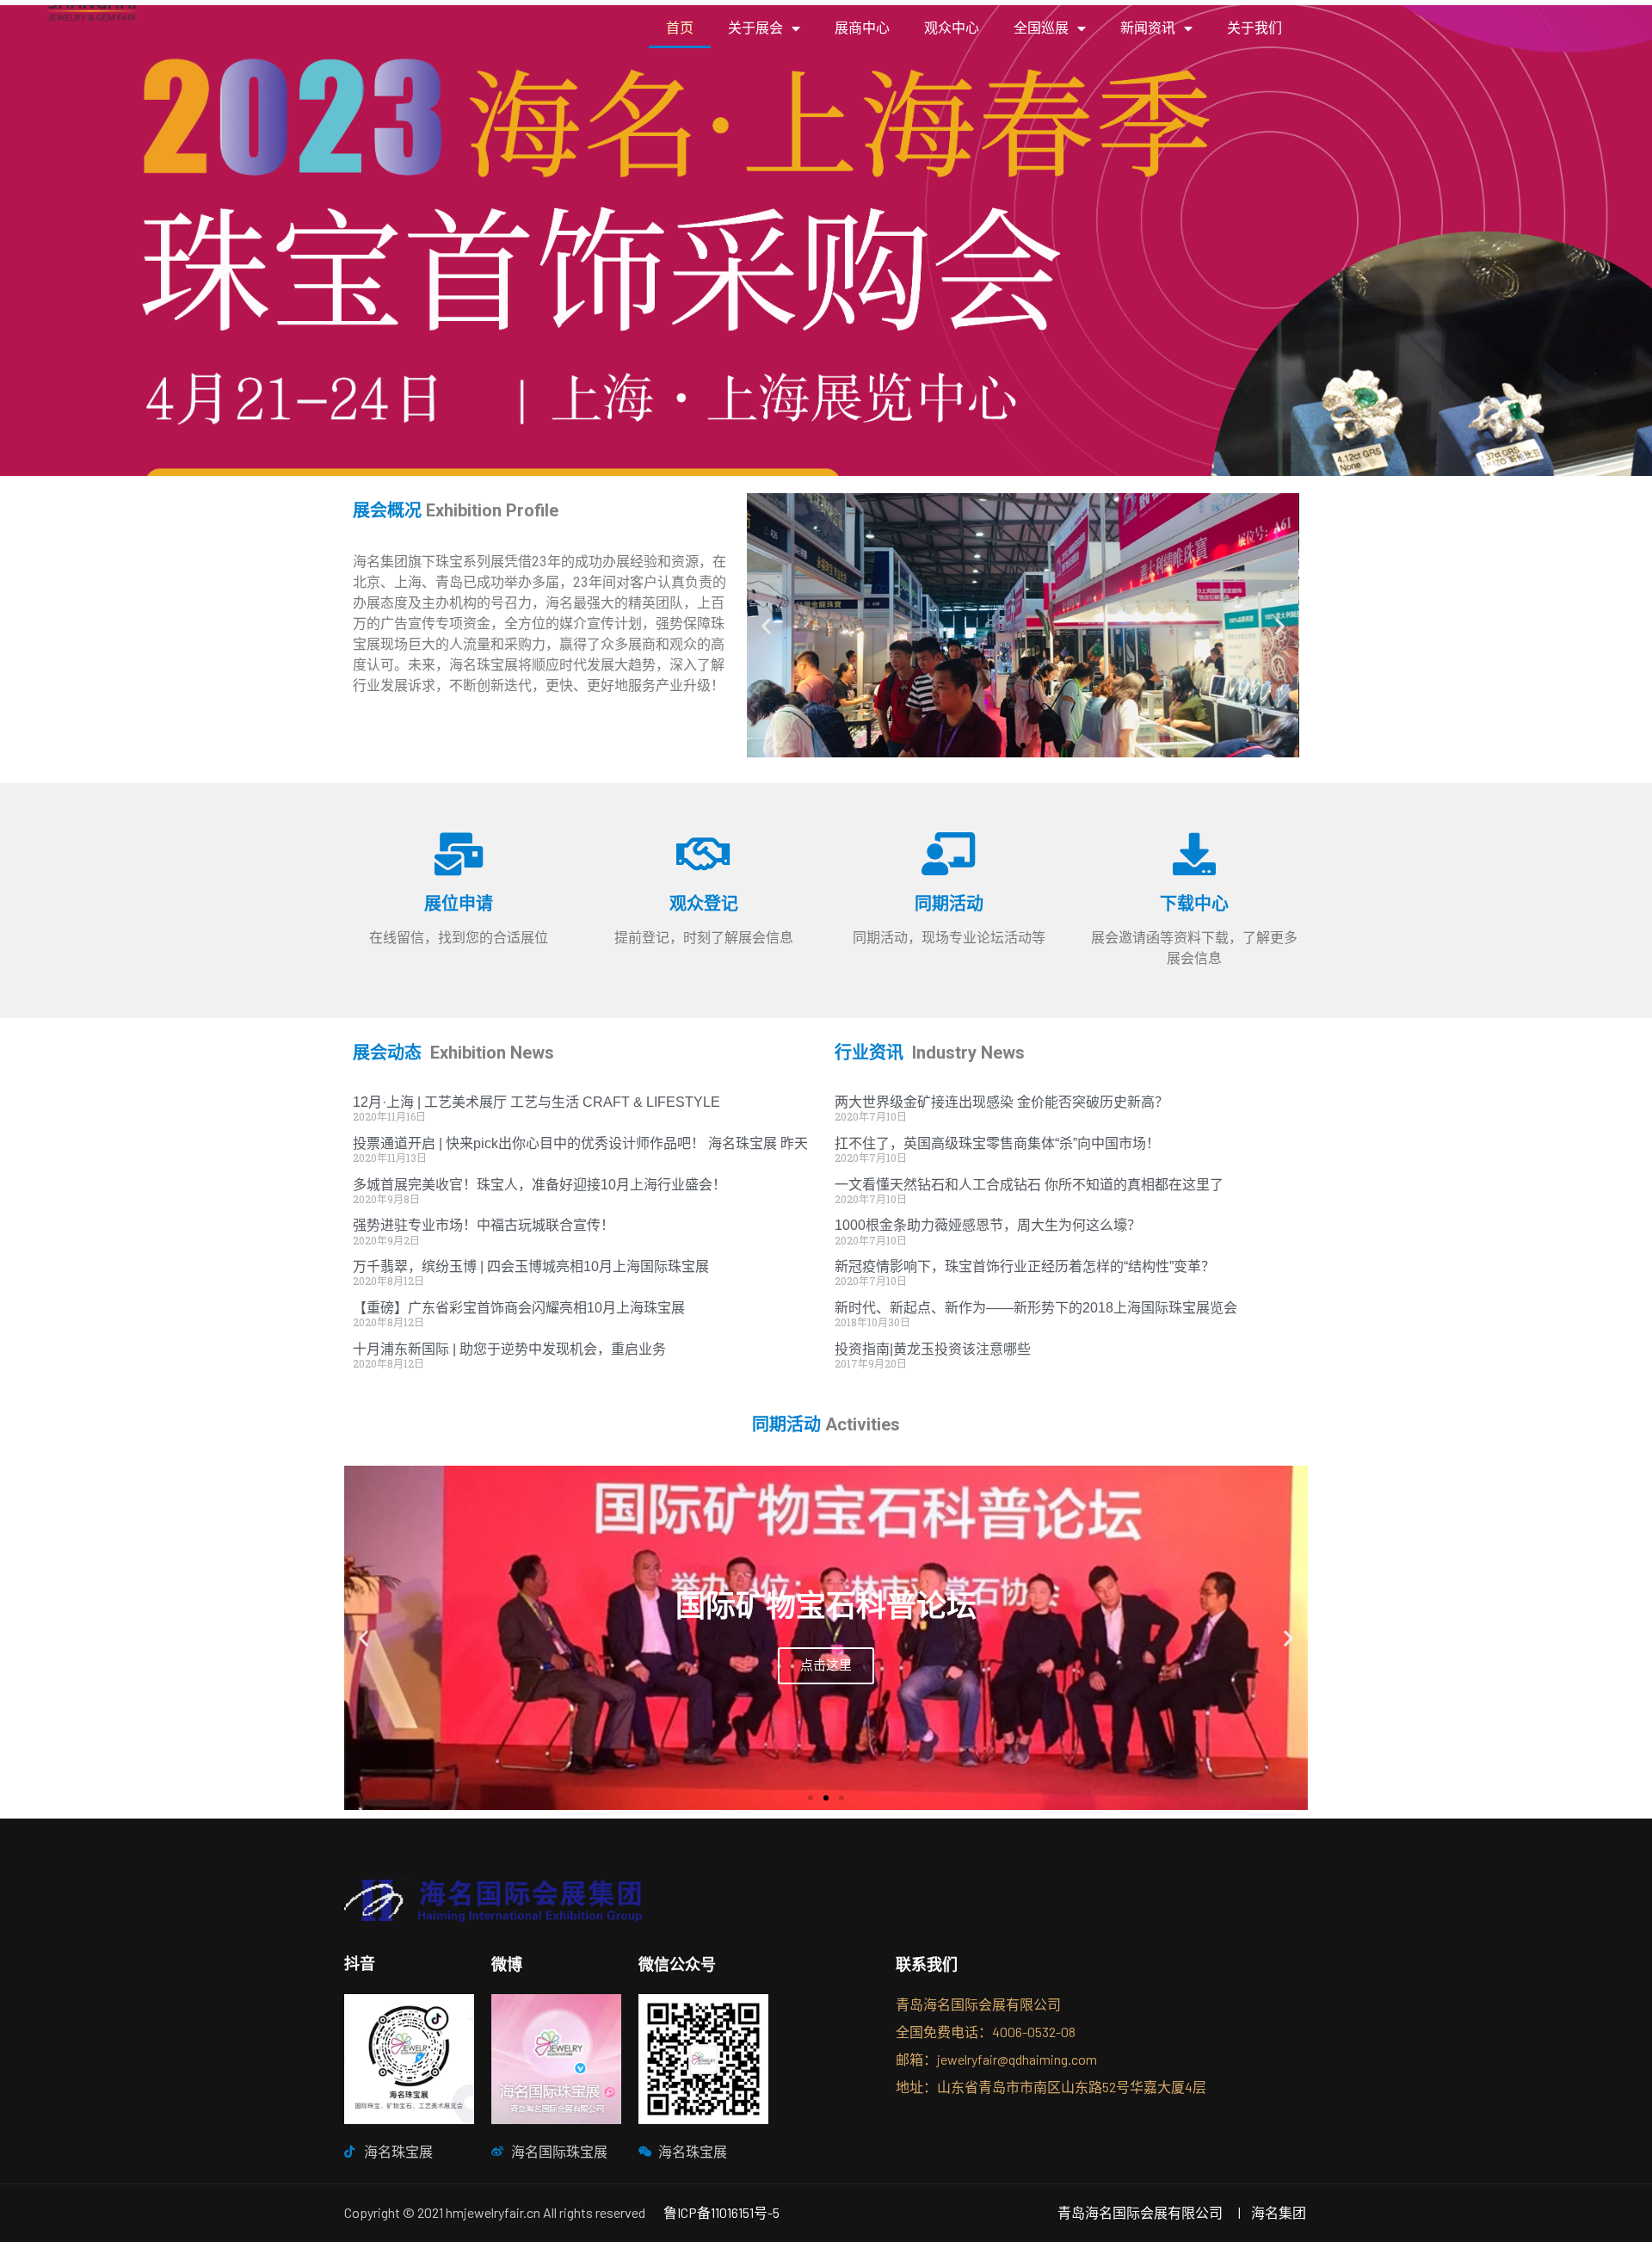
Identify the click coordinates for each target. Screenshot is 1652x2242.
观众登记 (704, 904)
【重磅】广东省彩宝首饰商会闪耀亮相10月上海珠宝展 (519, 1308)
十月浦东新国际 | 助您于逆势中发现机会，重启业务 (509, 1349)
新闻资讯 (1148, 28)
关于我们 (1254, 28)
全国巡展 (1041, 28)
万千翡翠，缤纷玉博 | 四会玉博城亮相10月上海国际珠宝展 (531, 1266)
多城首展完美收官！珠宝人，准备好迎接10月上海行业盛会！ (539, 1185)
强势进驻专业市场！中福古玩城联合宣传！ (484, 1225)
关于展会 (755, 28)
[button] (1008, 745)
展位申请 (459, 904)
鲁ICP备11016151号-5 (721, 2212)
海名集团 (1279, 2212)
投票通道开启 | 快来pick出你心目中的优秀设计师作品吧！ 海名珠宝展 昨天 (580, 1143)
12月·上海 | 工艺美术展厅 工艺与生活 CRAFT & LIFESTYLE (536, 1102)
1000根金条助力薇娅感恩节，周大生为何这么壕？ (988, 1225)
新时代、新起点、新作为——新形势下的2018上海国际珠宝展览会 (1036, 1308)
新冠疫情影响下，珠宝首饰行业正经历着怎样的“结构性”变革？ (1025, 1266)
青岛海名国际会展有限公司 (1140, 2212)
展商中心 (862, 28)
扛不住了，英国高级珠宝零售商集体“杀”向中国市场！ (997, 1143)
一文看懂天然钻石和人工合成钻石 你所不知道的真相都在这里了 (1029, 1185)
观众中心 (952, 28)
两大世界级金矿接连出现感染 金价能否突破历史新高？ (1002, 1102)
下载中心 (1194, 904)
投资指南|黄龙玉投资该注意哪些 (933, 1349)
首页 (680, 28)
